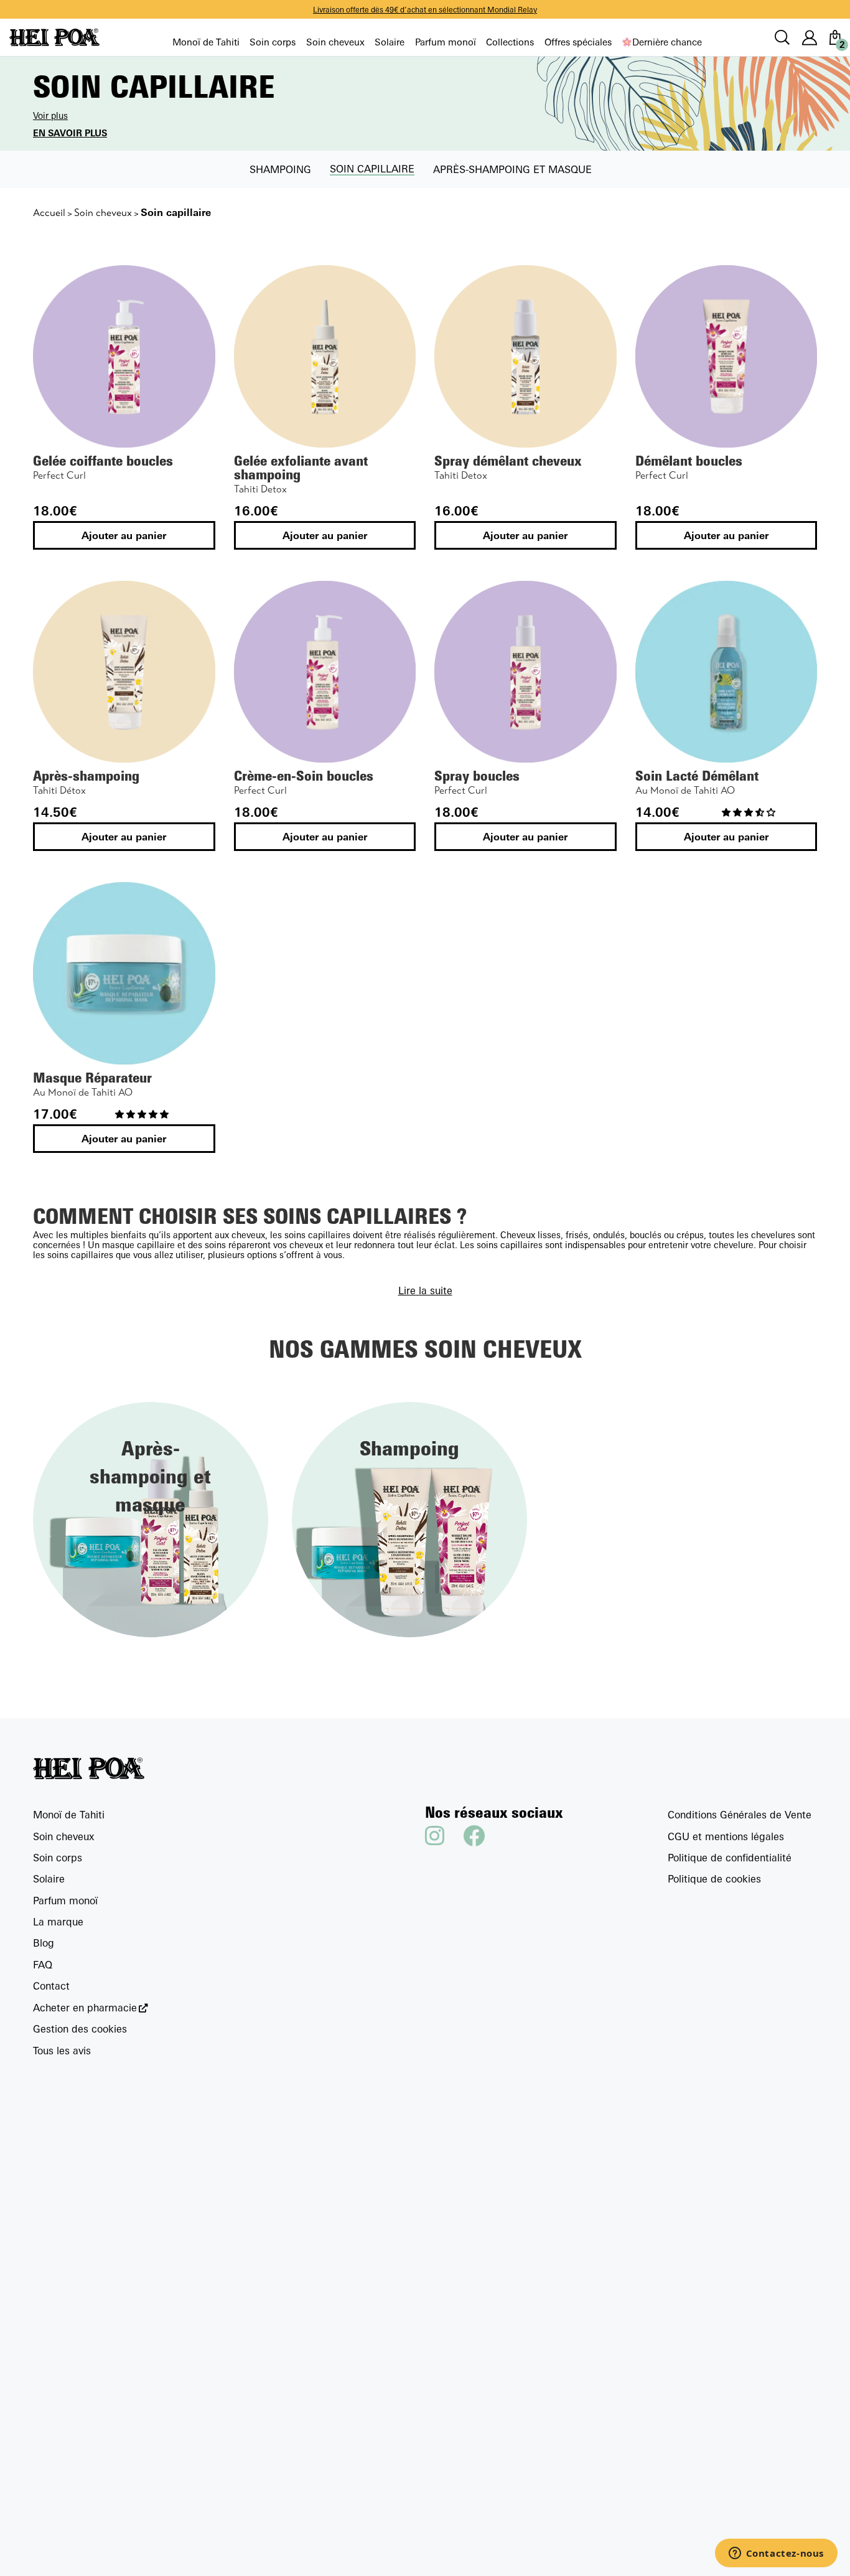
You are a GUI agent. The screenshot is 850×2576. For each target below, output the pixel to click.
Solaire (390, 42)
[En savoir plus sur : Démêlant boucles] (726, 356)
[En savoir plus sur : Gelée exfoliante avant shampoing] (325, 356)
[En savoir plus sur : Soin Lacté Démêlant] (726, 672)
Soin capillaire (372, 169)
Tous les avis (62, 2051)
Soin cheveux (335, 42)
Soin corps (273, 42)
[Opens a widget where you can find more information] (776, 2554)
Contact (51, 1986)
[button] (750, 812)
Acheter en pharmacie (85, 2008)
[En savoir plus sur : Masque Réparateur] (124, 973)
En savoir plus (70, 133)
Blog (44, 1943)
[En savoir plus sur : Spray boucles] (525, 672)
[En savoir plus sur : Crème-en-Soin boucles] (325, 672)
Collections (510, 42)
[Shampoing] (409, 1518)
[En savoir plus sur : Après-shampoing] (124, 672)
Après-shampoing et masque (512, 169)
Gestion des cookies (80, 2029)
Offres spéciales (578, 42)
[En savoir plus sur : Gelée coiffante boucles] (124, 356)
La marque (58, 1922)
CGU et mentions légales (726, 1836)
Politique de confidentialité (730, 1858)
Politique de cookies (714, 1879)
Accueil (49, 213)
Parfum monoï (446, 42)
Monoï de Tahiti (206, 42)
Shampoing (280, 169)
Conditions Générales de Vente (740, 1815)
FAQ (43, 1965)
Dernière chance (667, 42)
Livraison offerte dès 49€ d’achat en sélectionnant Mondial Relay (425, 10)
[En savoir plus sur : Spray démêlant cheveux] (525, 356)
